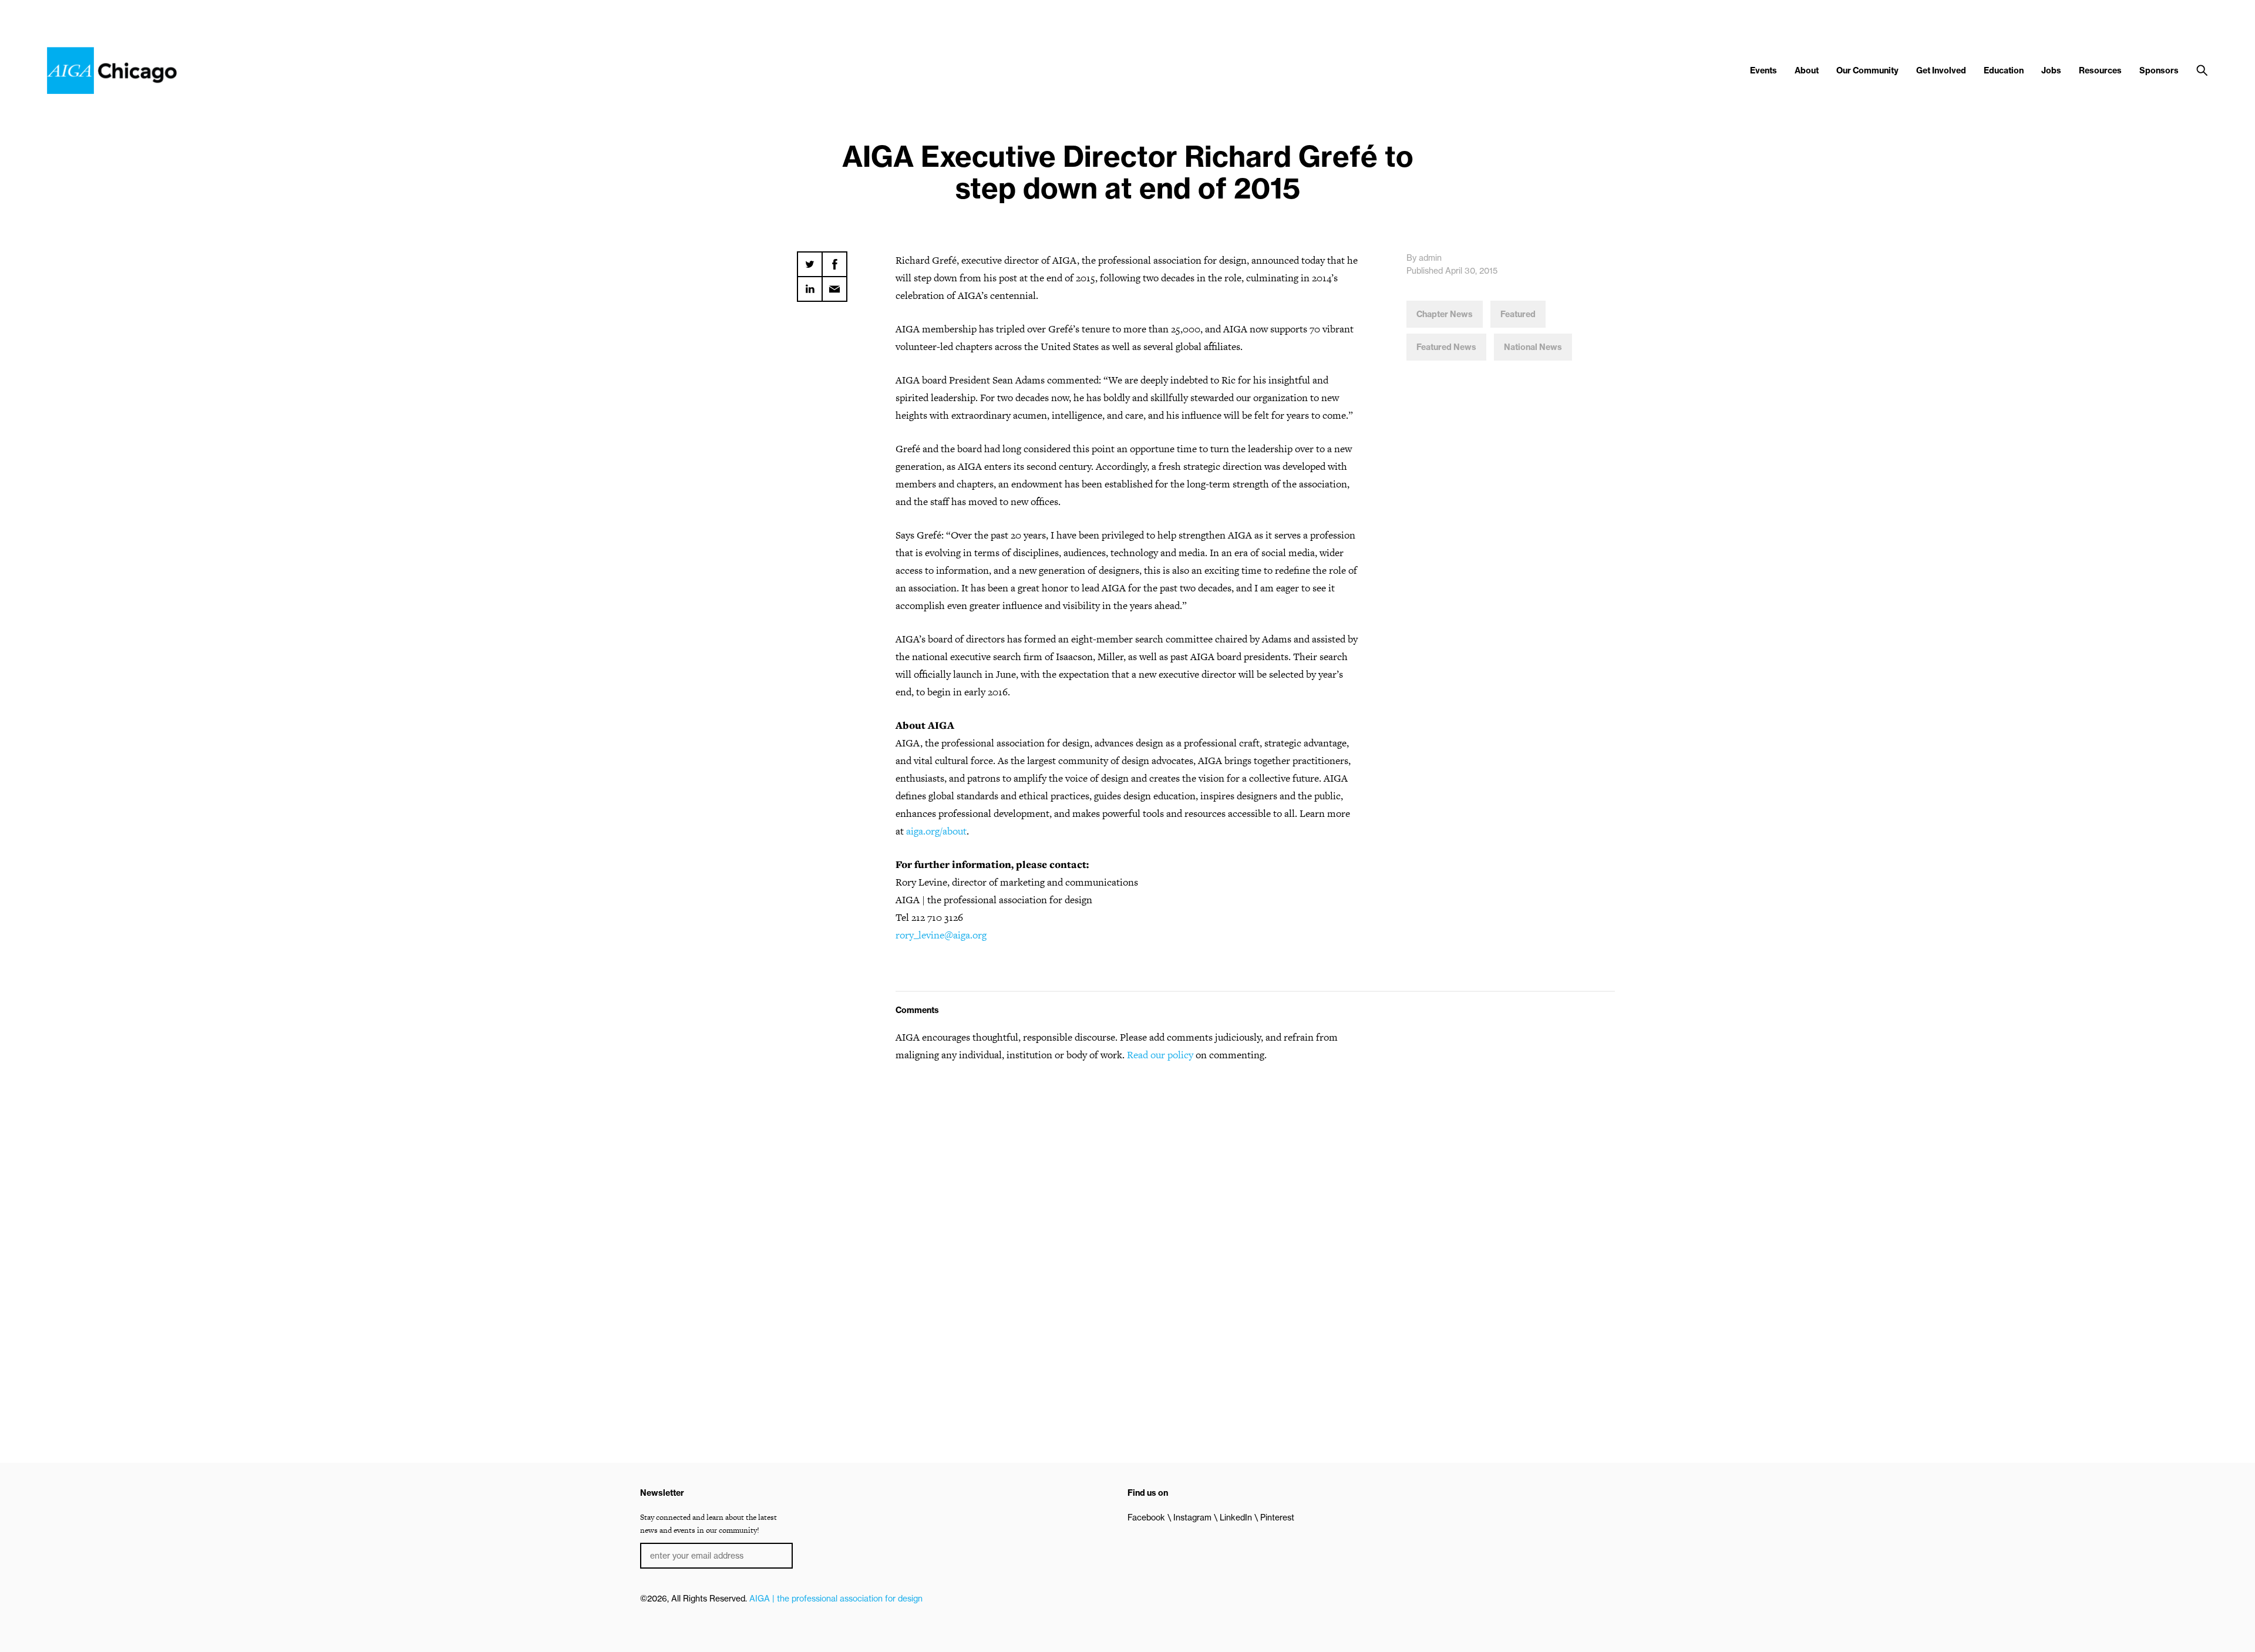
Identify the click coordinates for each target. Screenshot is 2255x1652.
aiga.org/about (936, 831)
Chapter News (1445, 314)
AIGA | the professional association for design (836, 1599)
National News (1533, 347)
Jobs (2051, 70)
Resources (2100, 70)
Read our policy (1160, 1055)
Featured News (1446, 347)
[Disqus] (1127, 1222)
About (1807, 70)
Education (2004, 70)
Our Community (1867, 70)
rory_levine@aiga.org (941, 935)
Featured (1518, 314)
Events (1763, 70)
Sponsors (2159, 70)
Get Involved (1941, 70)
